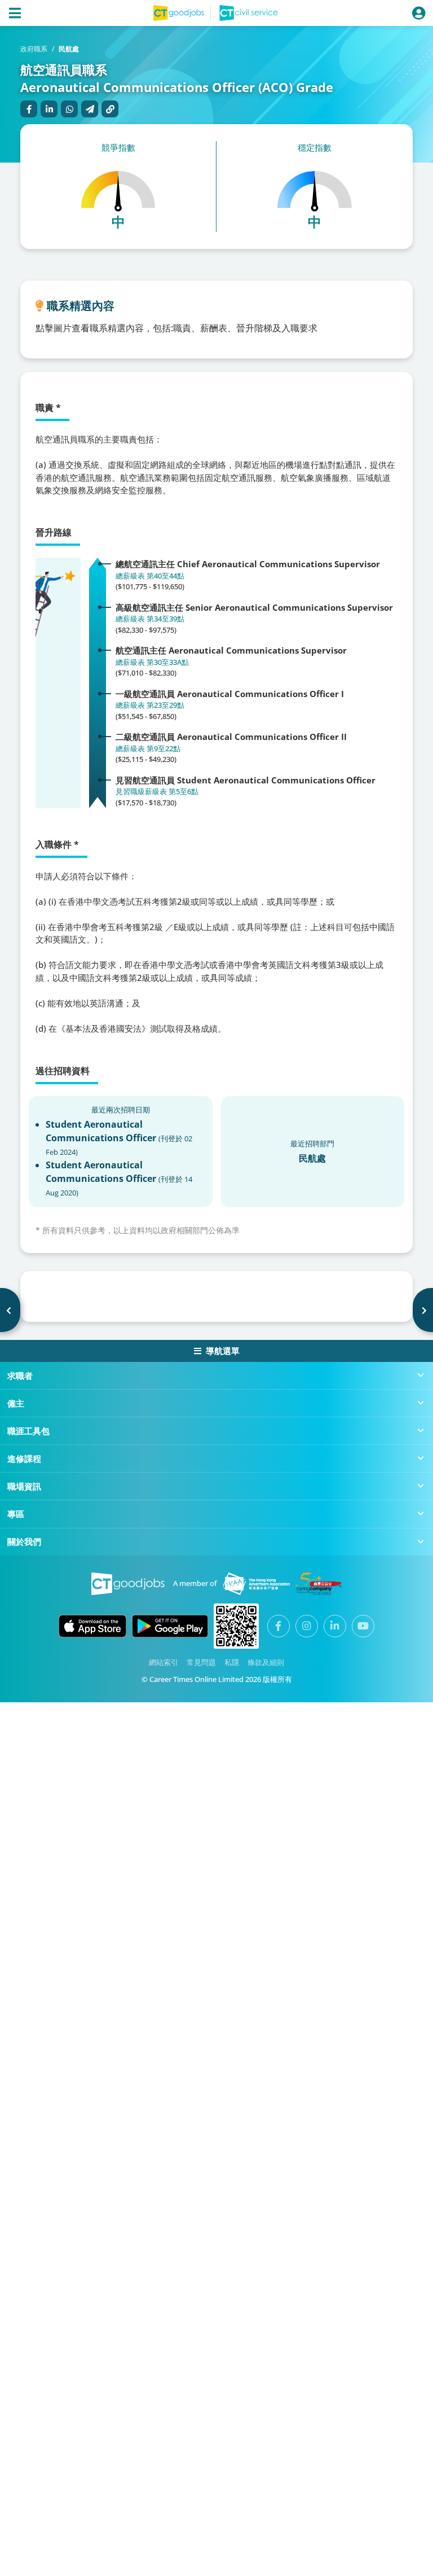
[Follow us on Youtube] (363, 1626)
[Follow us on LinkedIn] (335, 1626)
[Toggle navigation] (15, 13)
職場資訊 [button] (24, 1486)
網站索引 (164, 1662)
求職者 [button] (20, 1375)
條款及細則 (266, 1662)
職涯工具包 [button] (28, 1431)
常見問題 (201, 1662)
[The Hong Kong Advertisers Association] (256, 1584)
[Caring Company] (319, 1584)
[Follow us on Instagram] (307, 1626)
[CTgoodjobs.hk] (128, 1584)
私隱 (232, 1662)
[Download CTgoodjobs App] (236, 1626)
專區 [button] (16, 1514)
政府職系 (34, 49)
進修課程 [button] (24, 1458)
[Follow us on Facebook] (279, 1626)
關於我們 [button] (24, 1541)
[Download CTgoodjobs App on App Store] (92, 1626)
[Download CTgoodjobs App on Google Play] (170, 1626)
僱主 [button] (16, 1403)
